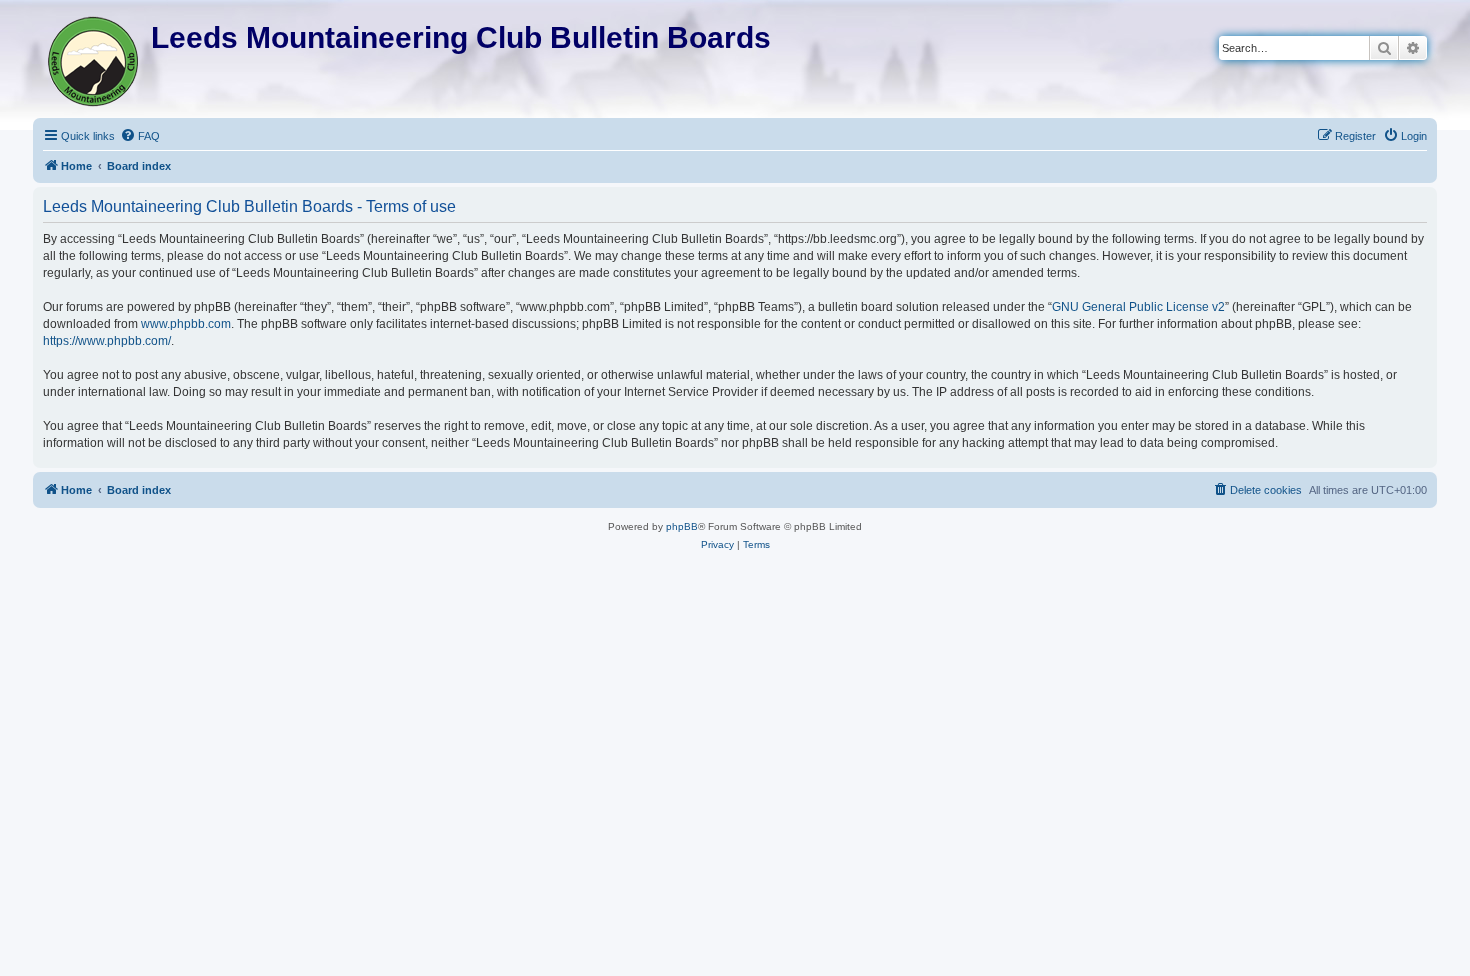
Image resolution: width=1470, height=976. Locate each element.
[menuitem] (140, 136)
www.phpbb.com (186, 324)
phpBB (682, 526)
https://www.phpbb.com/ (107, 341)
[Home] (94, 57)
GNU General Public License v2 (1138, 307)
